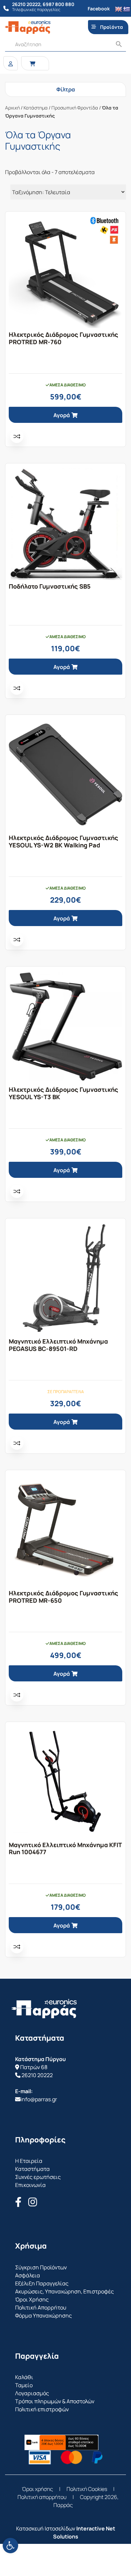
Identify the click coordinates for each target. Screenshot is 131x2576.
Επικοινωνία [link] (30, 2185)
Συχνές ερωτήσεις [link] (38, 2177)
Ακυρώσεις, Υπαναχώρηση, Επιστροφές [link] (64, 2291)
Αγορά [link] (62, 415)
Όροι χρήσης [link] (37, 2489)
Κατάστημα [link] (36, 108)
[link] (10, 2546)
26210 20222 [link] (37, 2075)
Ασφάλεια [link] (28, 2275)
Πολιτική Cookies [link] (87, 2489)
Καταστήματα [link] (32, 2169)
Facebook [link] (99, 9)
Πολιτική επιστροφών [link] (42, 2409)
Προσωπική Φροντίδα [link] (75, 108)
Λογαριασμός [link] (32, 2393)
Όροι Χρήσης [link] (32, 2299)
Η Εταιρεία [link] (29, 2161)
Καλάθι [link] (24, 2377)
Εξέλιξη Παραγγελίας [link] (42, 2283)
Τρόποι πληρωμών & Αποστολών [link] (55, 2401)
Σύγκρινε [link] (17, 436)
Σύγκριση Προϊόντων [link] (41, 2267)
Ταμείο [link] (24, 2385)
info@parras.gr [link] (39, 2099)
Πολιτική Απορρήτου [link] (41, 2307)
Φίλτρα (66, 89)
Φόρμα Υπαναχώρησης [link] (43, 2316)
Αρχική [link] (12, 108)
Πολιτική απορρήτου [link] (42, 2497)
